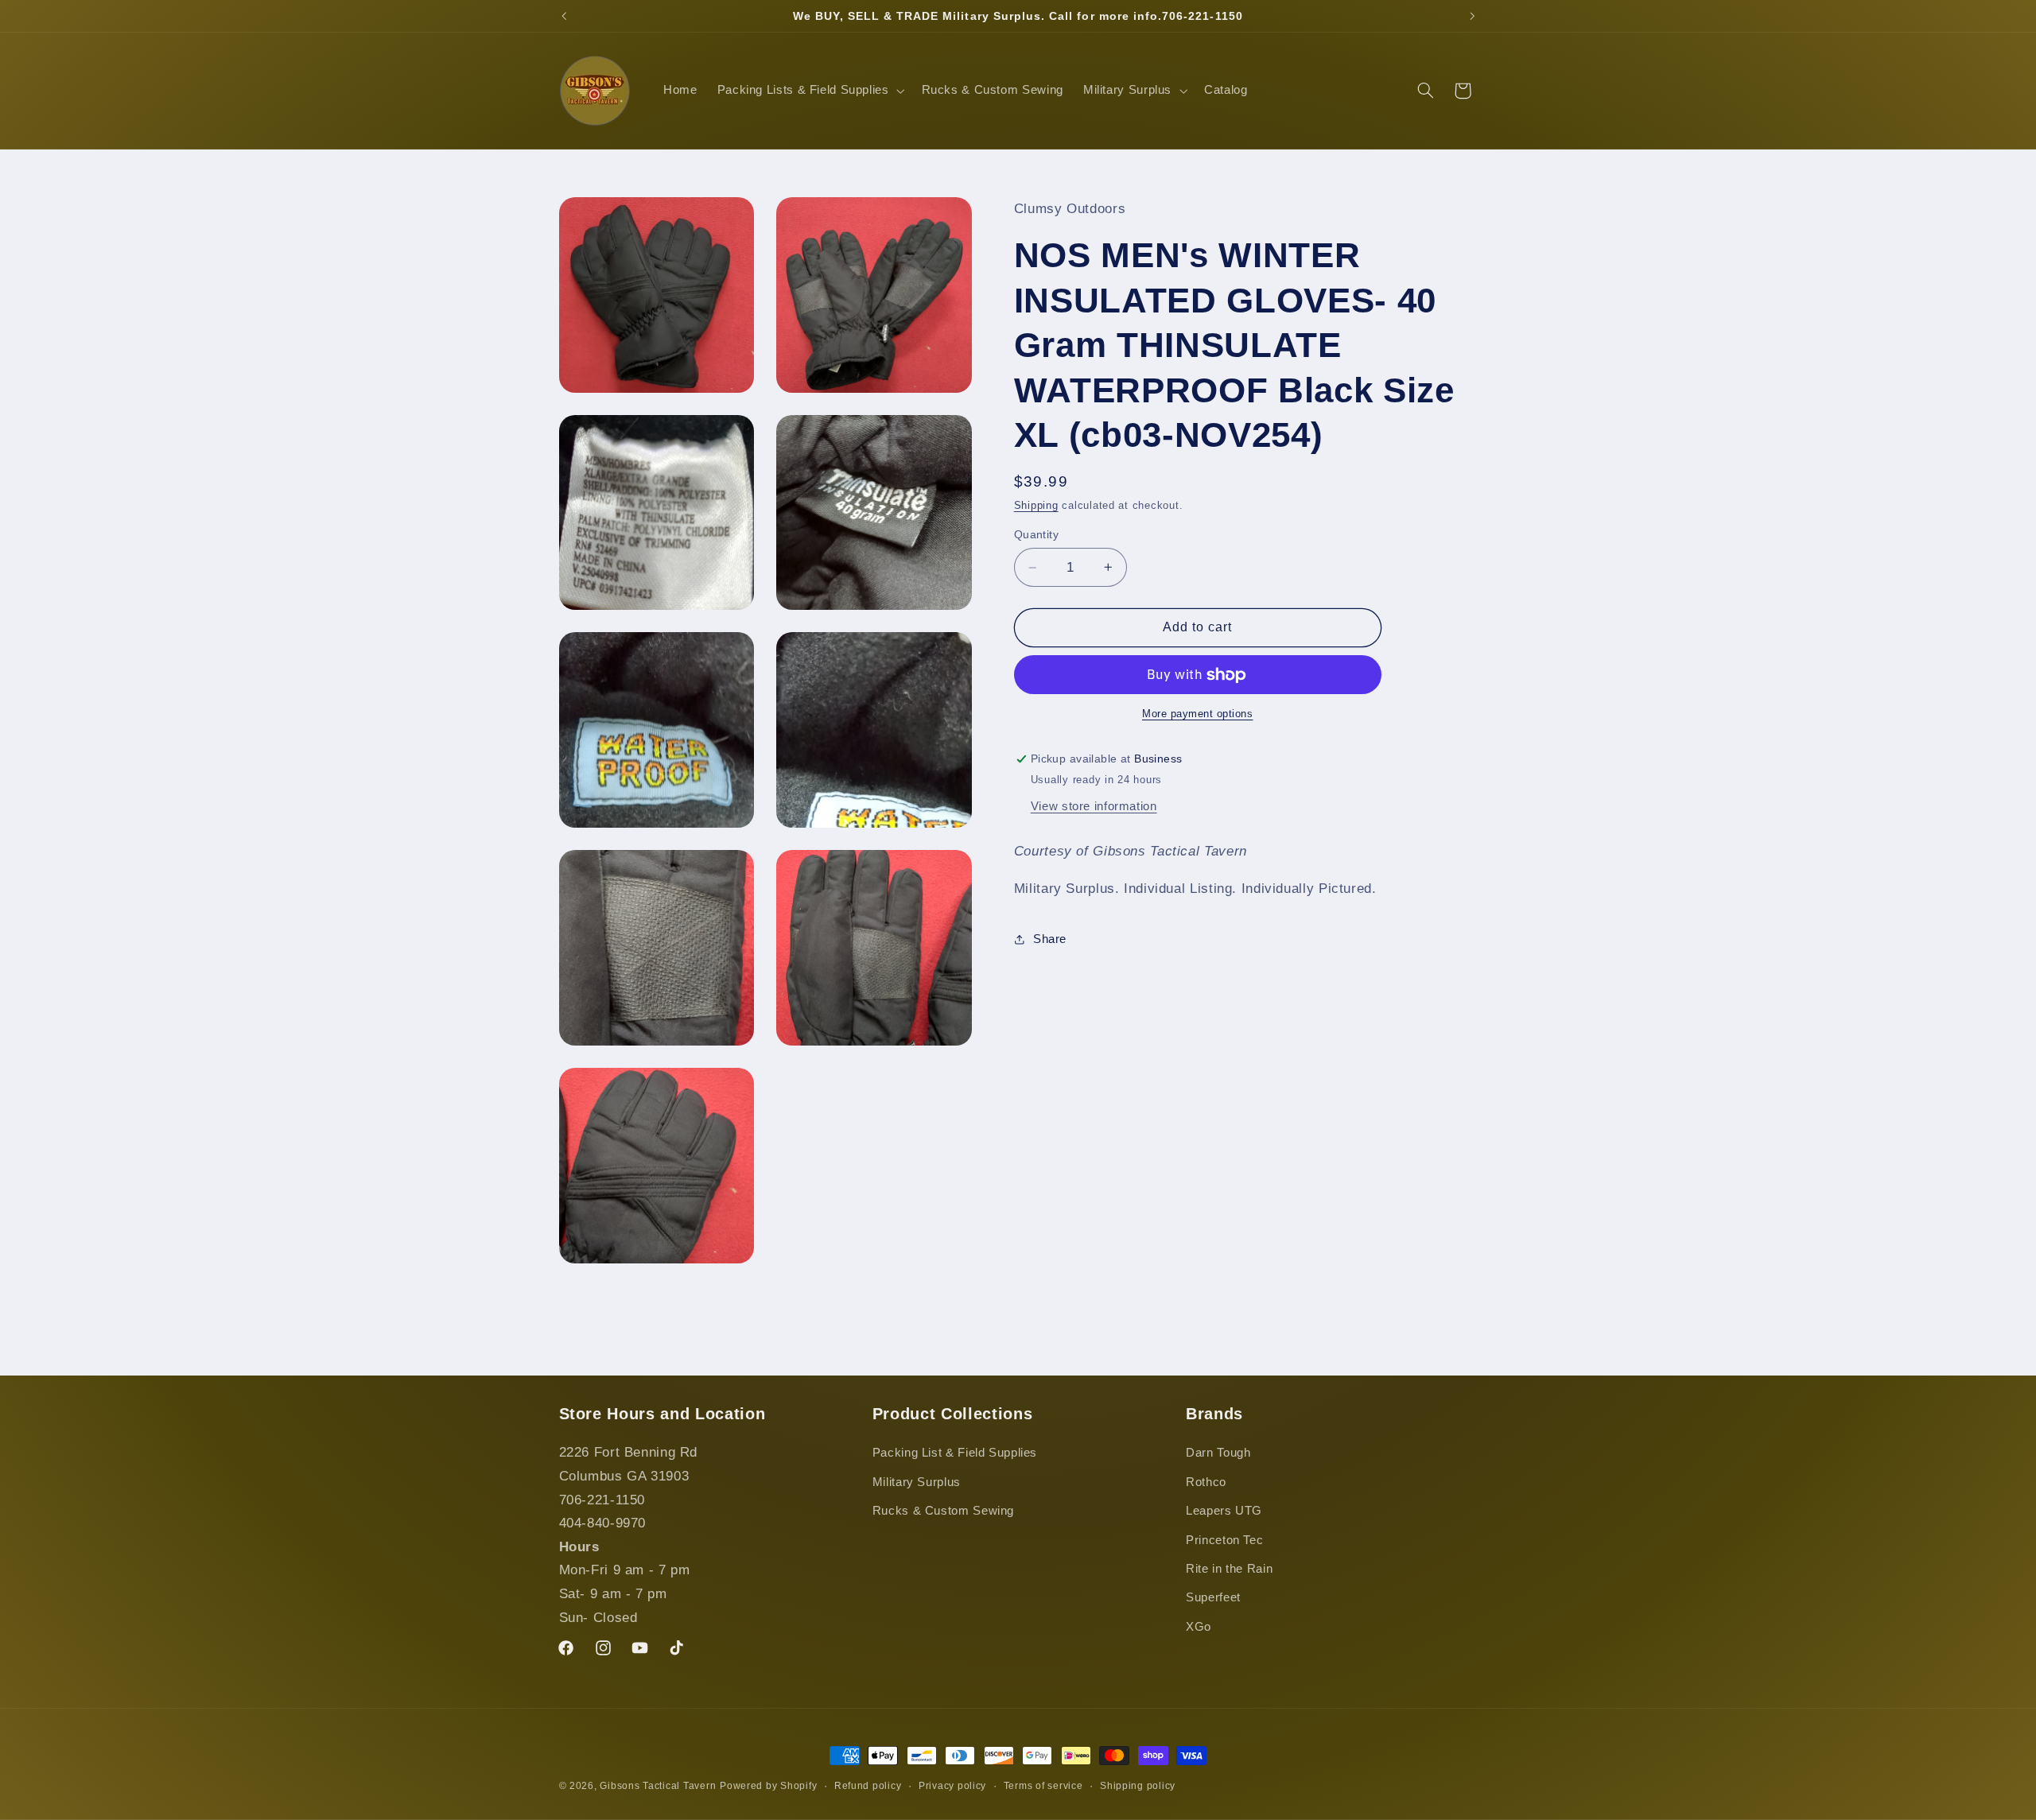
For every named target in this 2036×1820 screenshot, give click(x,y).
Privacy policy (952, 1786)
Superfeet (1213, 1598)
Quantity (1036, 535)
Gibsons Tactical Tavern (658, 1786)
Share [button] (1050, 939)
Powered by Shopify (768, 1786)
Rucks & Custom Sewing (943, 1511)
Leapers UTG (1224, 1511)
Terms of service (1043, 1786)
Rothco (1206, 1482)
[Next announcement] (1472, 16)
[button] (809, 91)
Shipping (1036, 506)
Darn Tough (1218, 1453)
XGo (1199, 1627)
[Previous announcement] (564, 16)
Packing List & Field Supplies (955, 1453)
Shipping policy (1138, 1786)
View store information (1094, 806)
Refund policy (868, 1786)
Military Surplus (917, 1482)
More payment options (1198, 714)
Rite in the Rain (1229, 1569)
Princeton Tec (1224, 1540)
